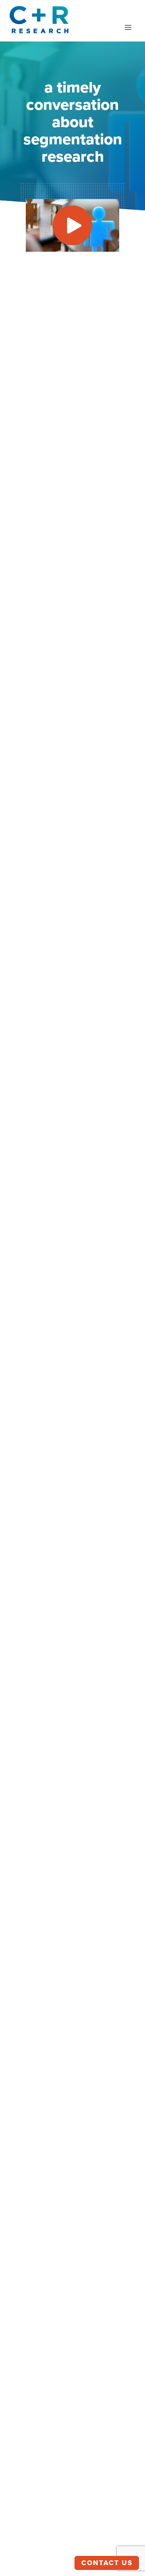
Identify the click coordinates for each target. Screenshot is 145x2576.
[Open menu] (128, 27)
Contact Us (107, 2563)
